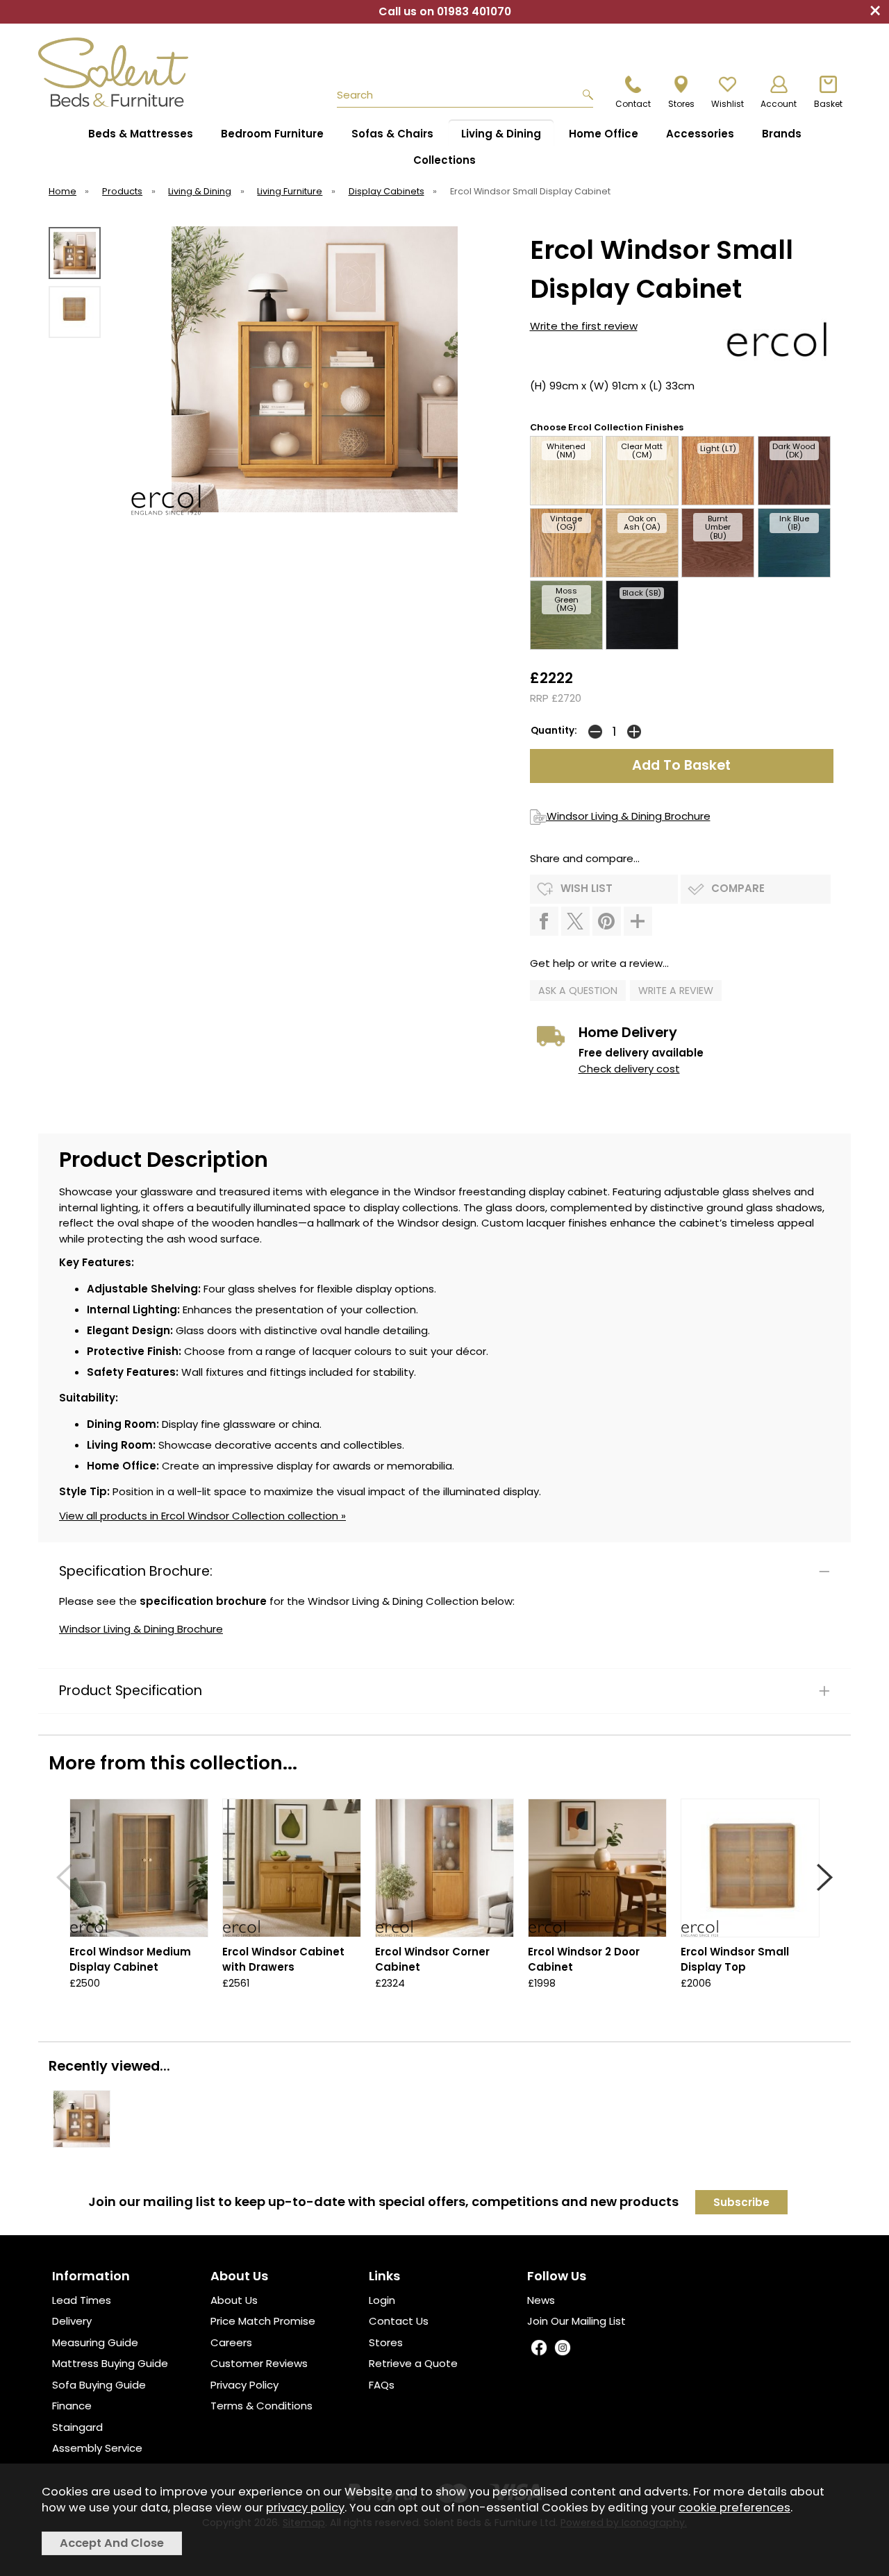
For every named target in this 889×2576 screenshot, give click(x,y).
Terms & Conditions (261, 2406)
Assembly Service (97, 2448)
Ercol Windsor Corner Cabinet (432, 1960)
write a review (676, 991)
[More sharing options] (638, 921)
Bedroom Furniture (272, 134)
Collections (444, 160)
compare (738, 888)
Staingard (77, 2427)
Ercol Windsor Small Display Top (735, 1960)
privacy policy (305, 2508)
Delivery (72, 2321)
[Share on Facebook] (544, 921)
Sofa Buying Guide (99, 2385)
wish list (587, 888)
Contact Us (399, 2321)
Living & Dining (501, 134)
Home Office (604, 134)
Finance (72, 2406)
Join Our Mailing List (576, 2321)
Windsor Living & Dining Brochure (629, 816)
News (541, 2300)
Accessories (700, 134)
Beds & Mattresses (141, 134)
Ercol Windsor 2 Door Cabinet (584, 1960)
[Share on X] (575, 921)
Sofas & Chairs (392, 134)
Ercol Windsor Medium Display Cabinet (130, 1960)
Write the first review (584, 326)
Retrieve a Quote (413, 2363)
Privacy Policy (244, 2385)
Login (382, 2300)
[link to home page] (119, 72)
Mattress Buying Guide (110, 2363)
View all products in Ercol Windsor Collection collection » (202, 1516)
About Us (234, 2300)
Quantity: (554, 731)
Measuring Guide (95, 2342)
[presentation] (64, 1877)
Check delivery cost (629, 1069)
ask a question (578, 991)
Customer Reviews (259, 2363)
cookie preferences (734, 2508)
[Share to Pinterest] (607, 921)
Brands (782, 134)
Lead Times (82, 2300)
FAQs (382, 2385)
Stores (386, 2342)
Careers (231, 2342)
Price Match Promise (263, 2321)
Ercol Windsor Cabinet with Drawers (283, 1960)
